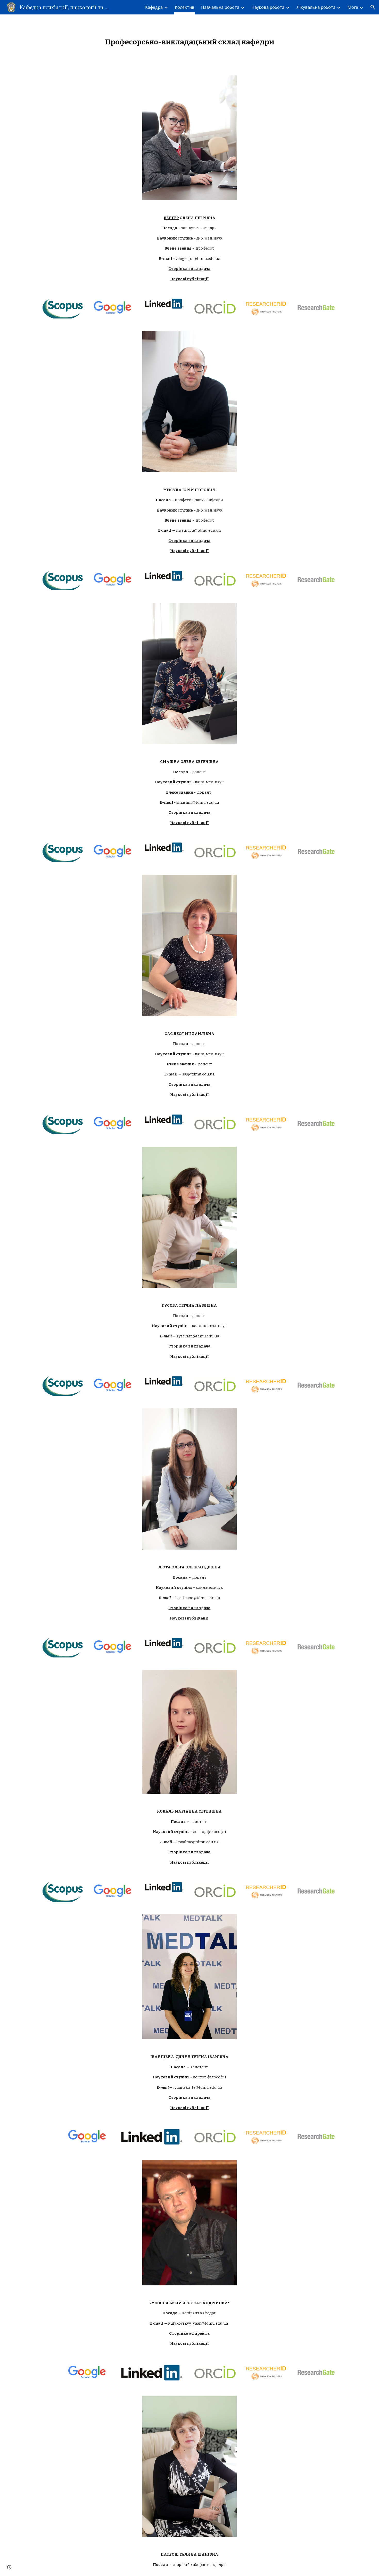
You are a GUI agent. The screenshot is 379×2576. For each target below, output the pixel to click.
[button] (373, 7)
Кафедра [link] (154, 7)
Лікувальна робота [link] (316, 7)
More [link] (353, 7)
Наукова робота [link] (268, 7)
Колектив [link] (185, 7)
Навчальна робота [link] (220, 7)
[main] (190, 42)
